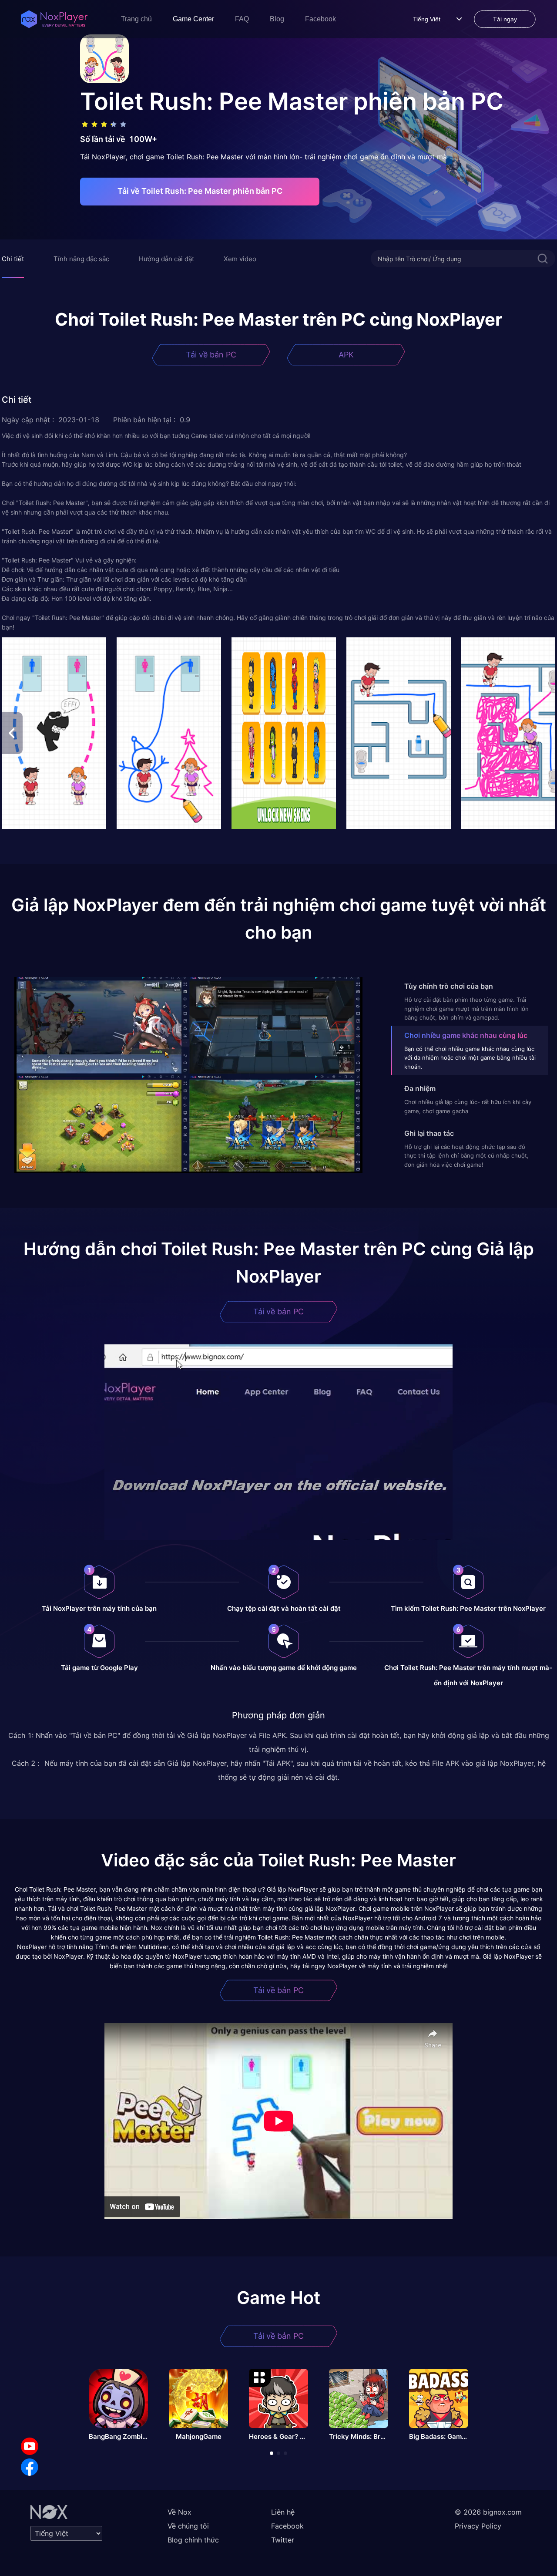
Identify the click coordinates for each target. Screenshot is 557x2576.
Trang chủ (136, 19)
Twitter (283, 2540)
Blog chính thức (193, 2540)
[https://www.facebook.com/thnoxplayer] (30, 2467)
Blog (277, 19)
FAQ (242, 19)
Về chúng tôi (188, 2526)
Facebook (320, 19)
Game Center (193, 19)
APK (346, 355)
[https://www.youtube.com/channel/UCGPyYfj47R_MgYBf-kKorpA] (30, 2446)
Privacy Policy (478, 2526)
